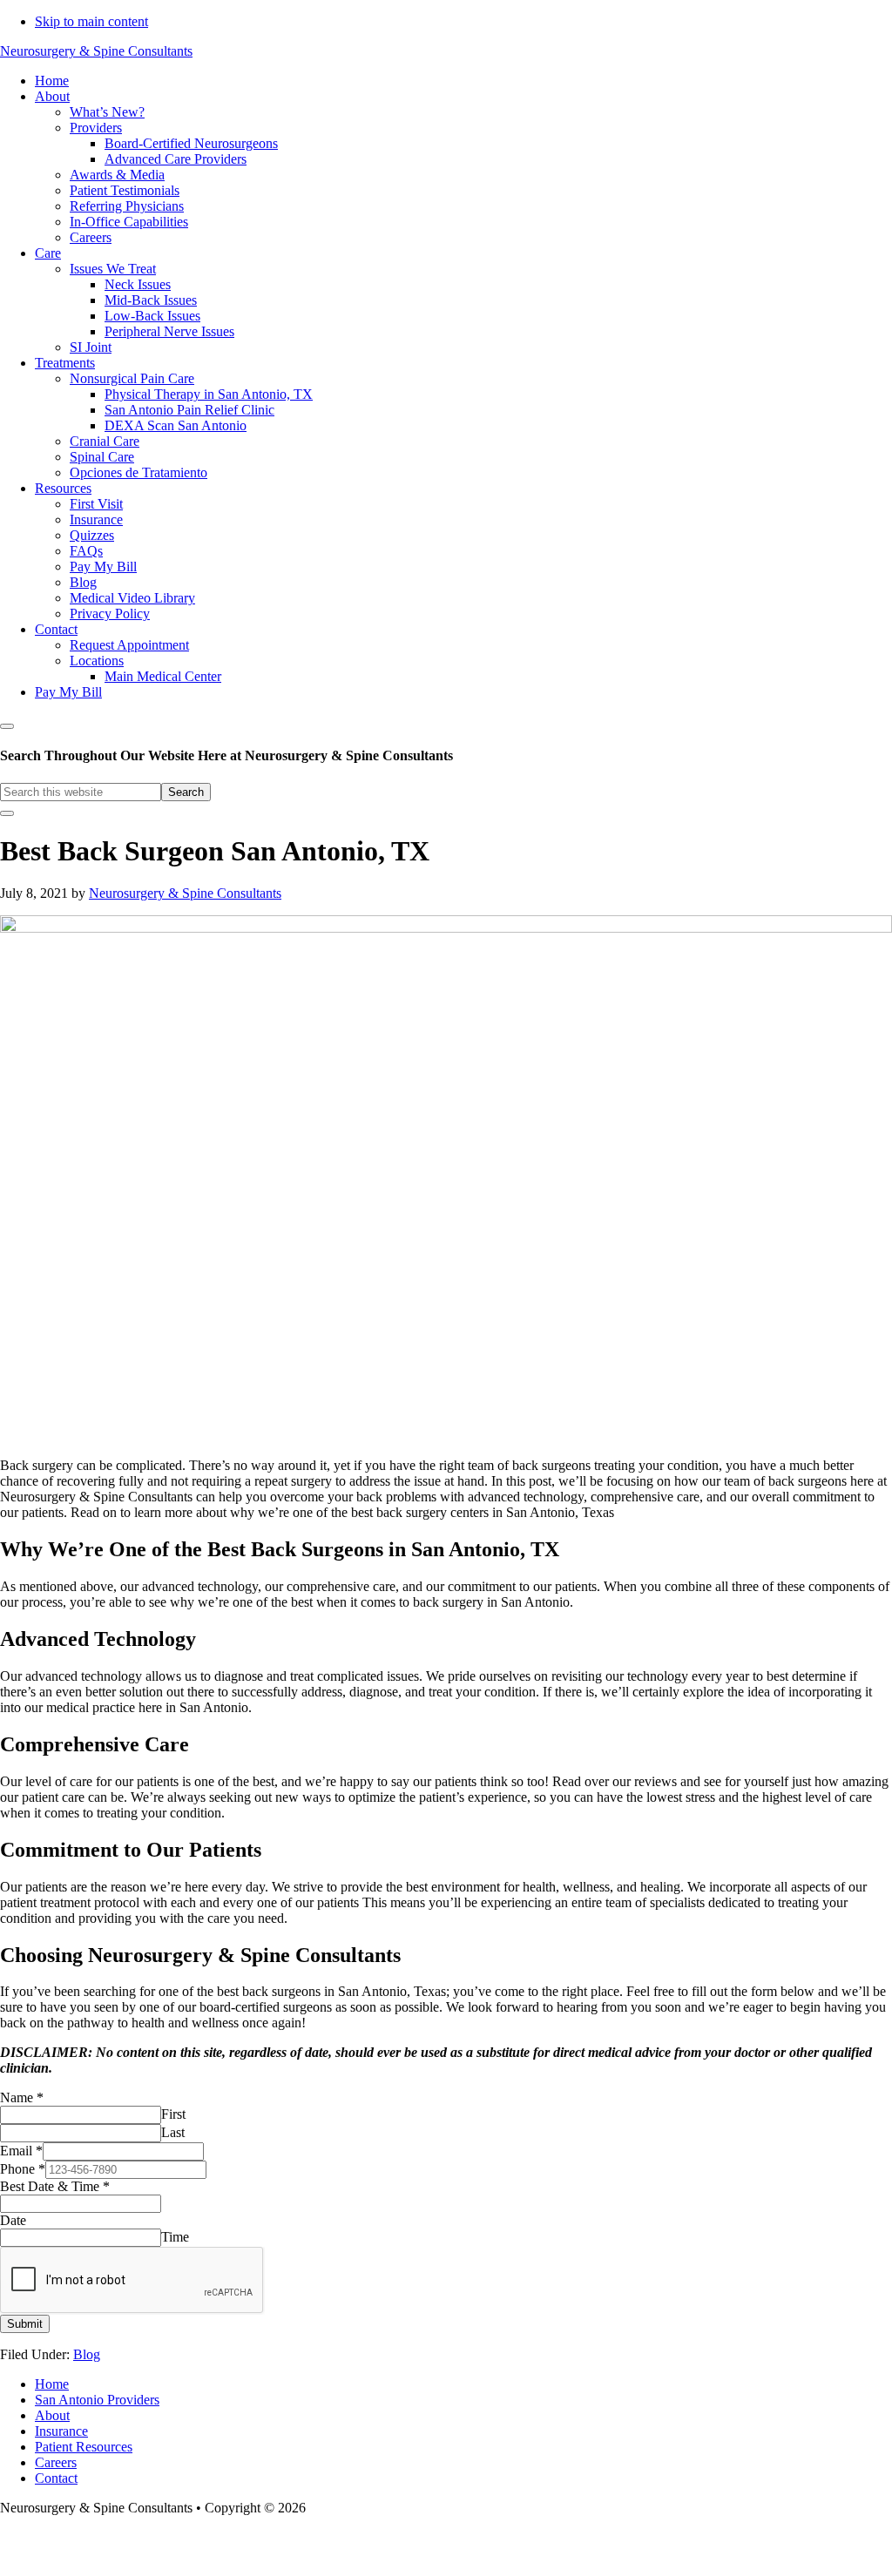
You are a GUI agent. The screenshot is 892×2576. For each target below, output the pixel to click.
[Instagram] (460, 2550)
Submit (25, 2324)
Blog (87, 2354)
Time (175, 2237)
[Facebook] (438, 2550)
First (173, 2114)
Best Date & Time (55, 2186)
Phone (23, 2169)
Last (173, 2132)
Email (21, 2151)
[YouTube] (486, 2550)
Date (13, 2220)
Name (22, 2097)
